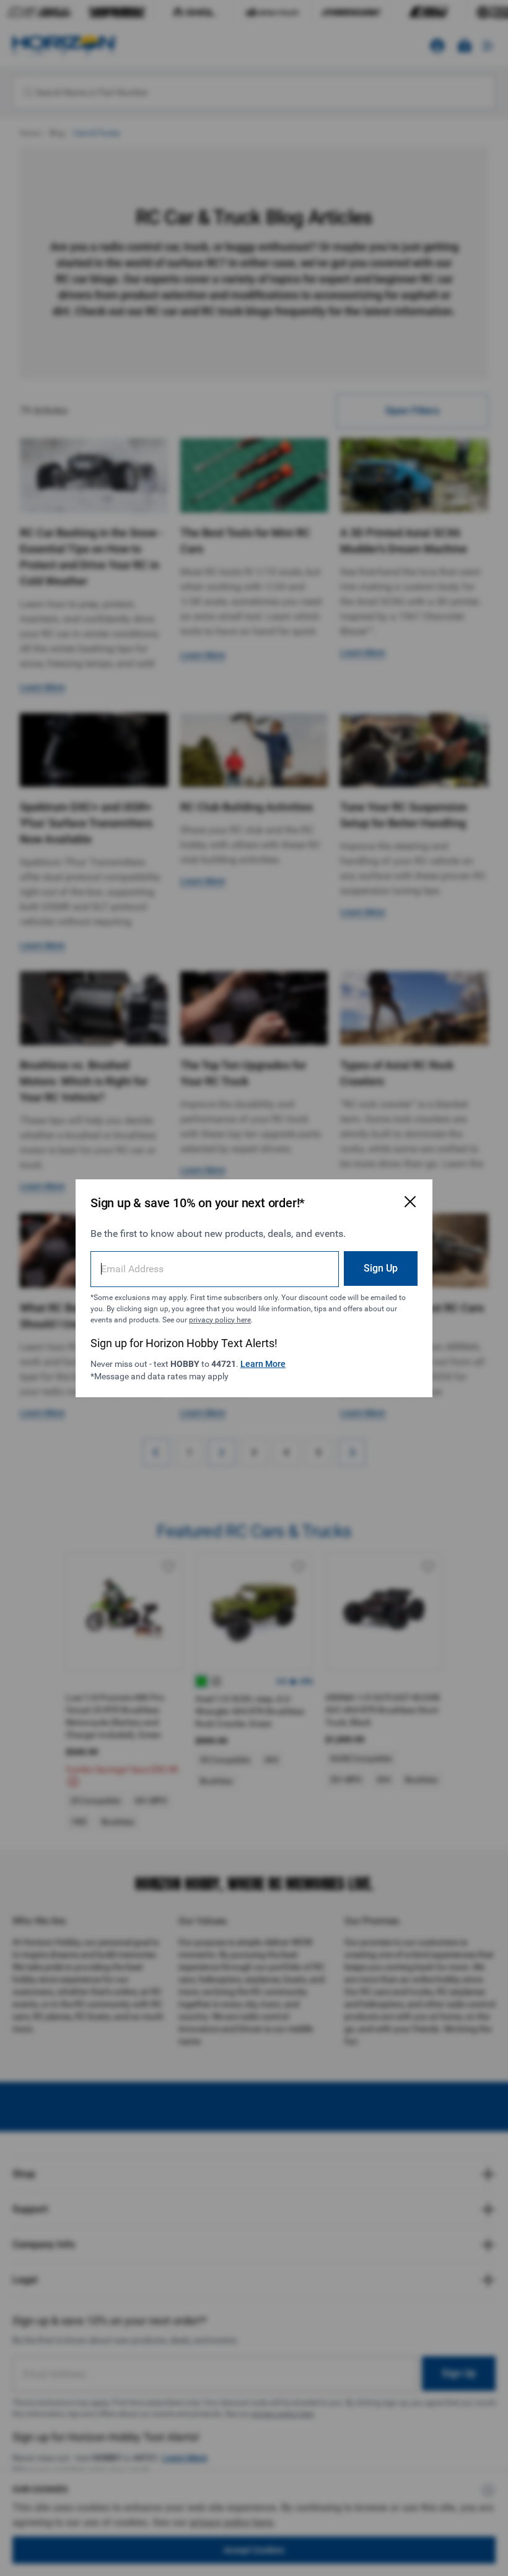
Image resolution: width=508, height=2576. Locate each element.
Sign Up (381, 1268)
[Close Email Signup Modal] (410, 1202)
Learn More (263, 1364)
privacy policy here (220, 1320)
